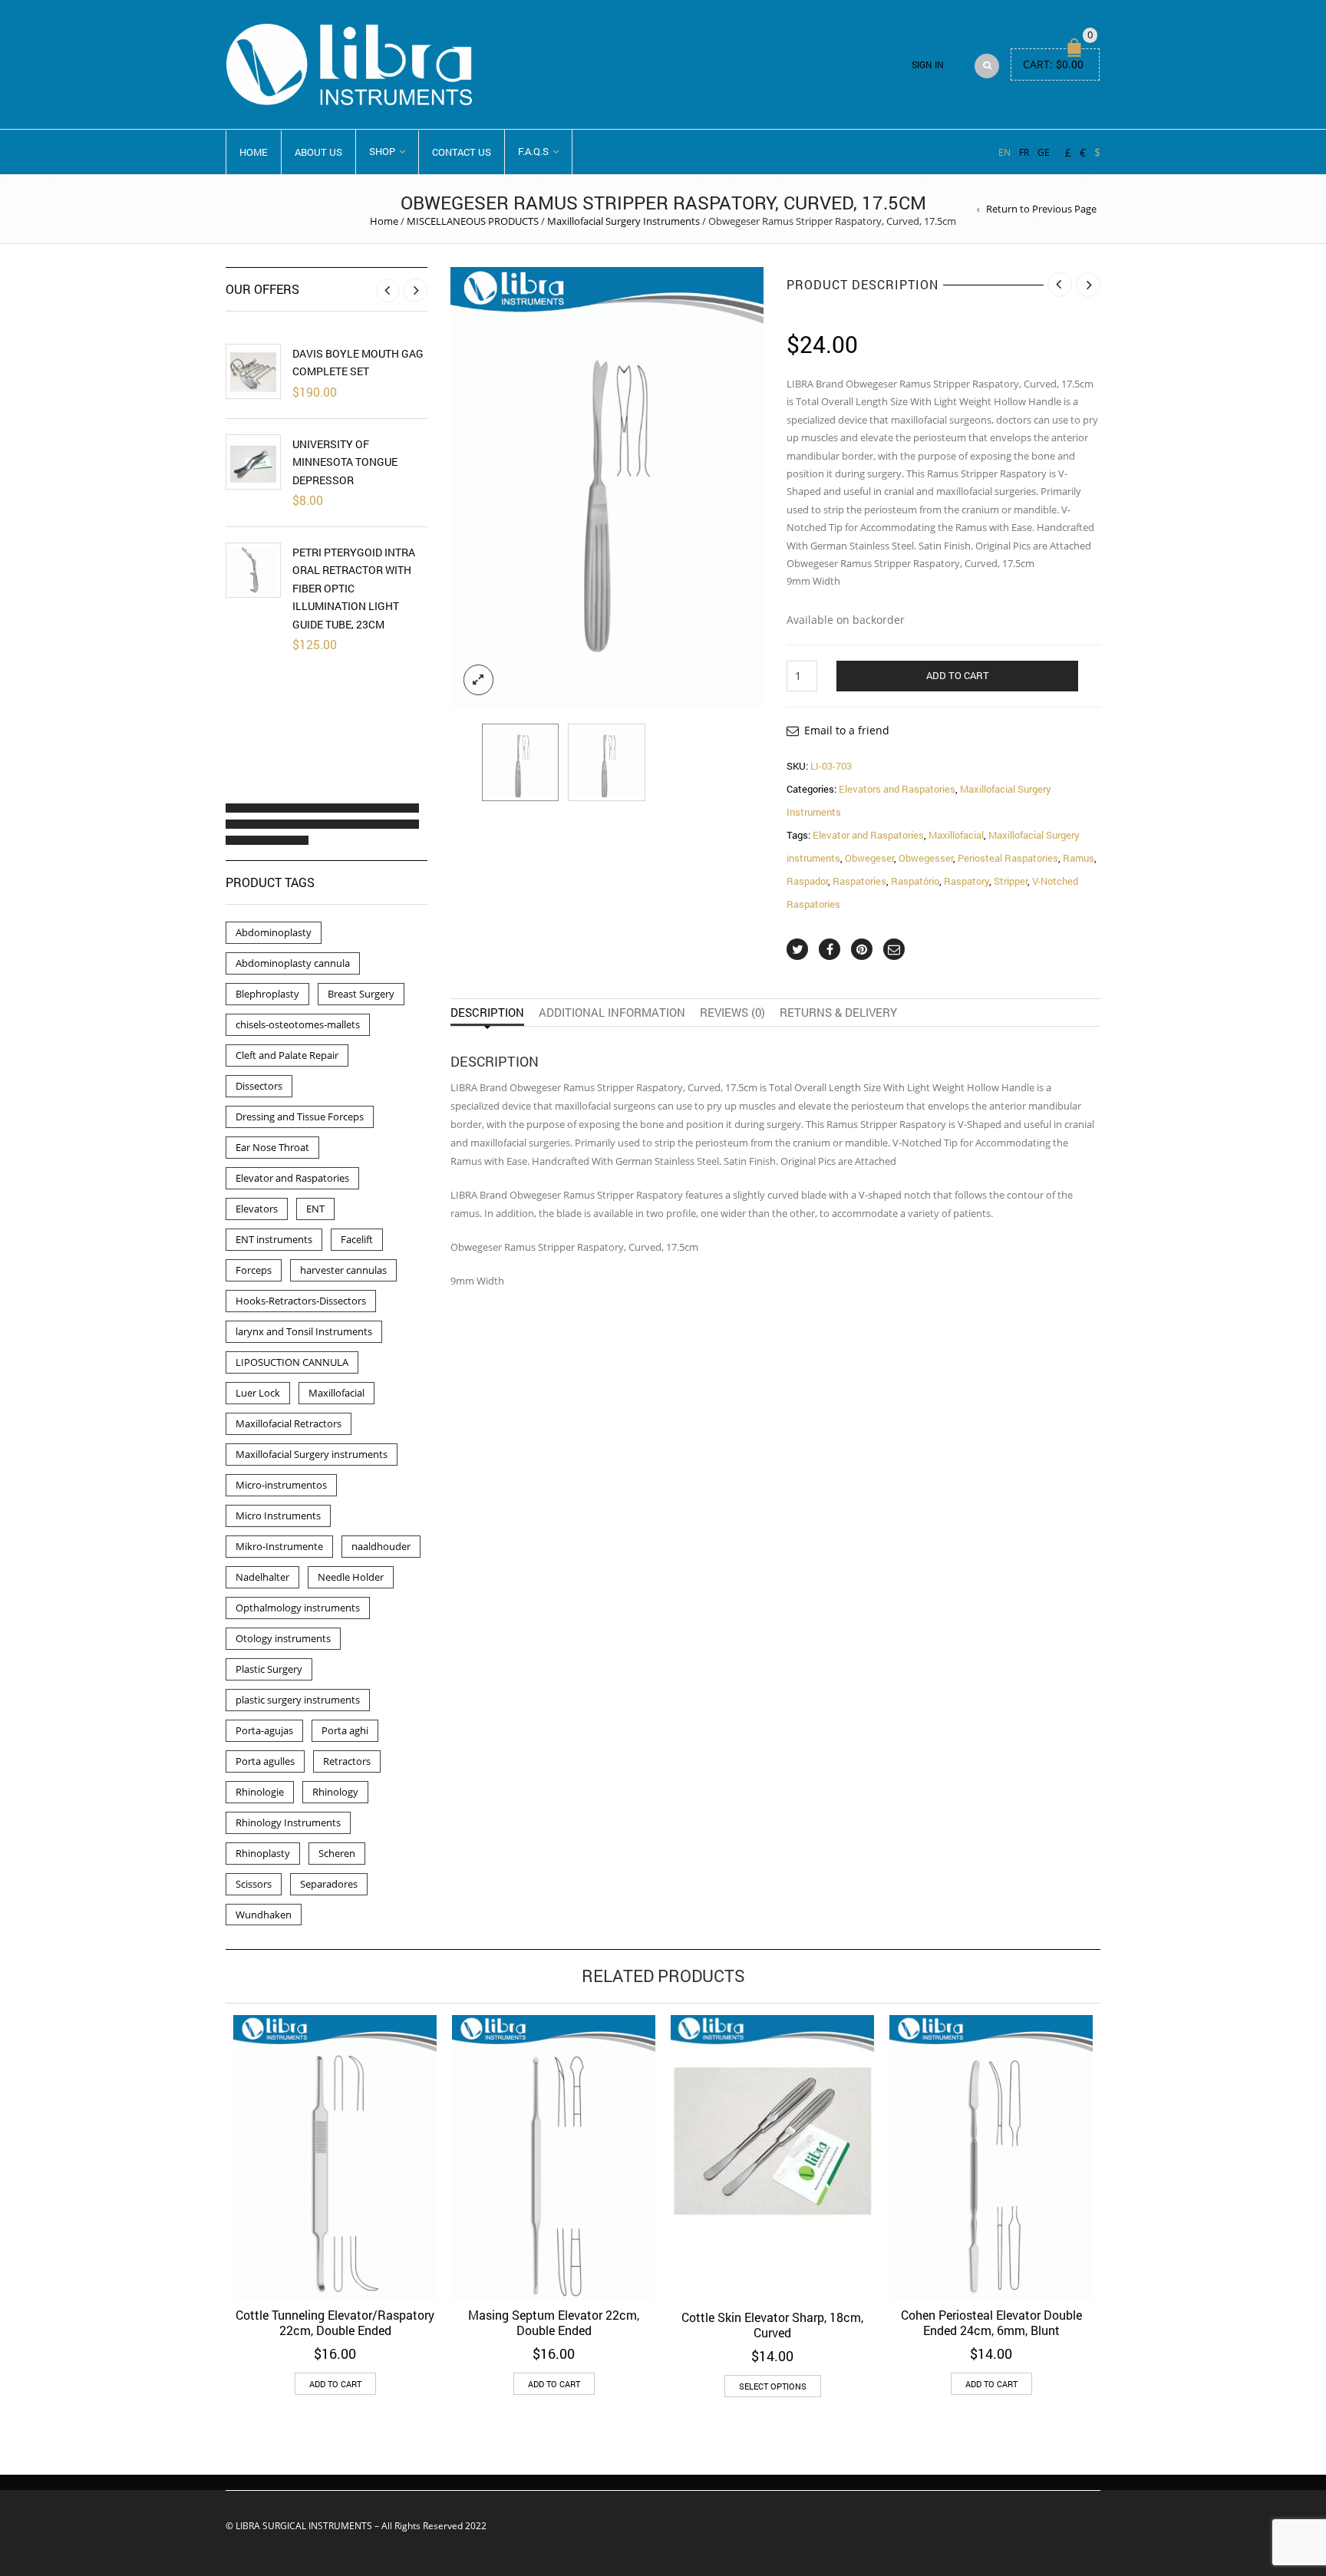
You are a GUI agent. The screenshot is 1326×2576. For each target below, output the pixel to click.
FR (1024, 152)
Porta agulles (265, 1761)
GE (1044, 152)
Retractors (347, 1761)
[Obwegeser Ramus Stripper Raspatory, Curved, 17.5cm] (521, 762)
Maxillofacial (956, 835)
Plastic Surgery (269, 1669)
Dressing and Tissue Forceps (300, 1116)
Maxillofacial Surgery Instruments (623, 221)
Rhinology (335, 1792)
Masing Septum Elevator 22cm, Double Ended (554, 2322)
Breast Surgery (361, 994)
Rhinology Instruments (288, 1822)
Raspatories (859, 881)
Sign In (928, 65)
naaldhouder (381, 1546)
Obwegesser (926, 858)
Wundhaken (264, 1915)
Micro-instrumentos (281, 1485)
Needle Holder (351, 1577)
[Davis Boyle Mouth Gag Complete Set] (253, 371)
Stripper (1011, 881)
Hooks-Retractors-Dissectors (301, 1301)
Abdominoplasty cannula (293, 963)
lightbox (479, 680)
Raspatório (915, 881)
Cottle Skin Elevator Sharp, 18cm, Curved (772, 2325)
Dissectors (259, 1086)
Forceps (254, 1270)
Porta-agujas (264, 1730)
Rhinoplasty (263, 1853)
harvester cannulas (343, 1270)
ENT (315, 1209)
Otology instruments (283, 1638)
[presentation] (462, 488)
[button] (239, 808)
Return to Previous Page (1041, 209)
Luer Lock (258, 1393)
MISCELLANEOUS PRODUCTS (473, 221)
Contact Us (462, 152)
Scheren (337, 1853)
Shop (382, 151)
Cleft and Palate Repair (287, 1055)
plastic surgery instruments (298, 1700)
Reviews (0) (732, 1012)
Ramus (1079, 858)
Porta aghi (345, 1730)
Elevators (257, 1209)
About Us (318, 152)
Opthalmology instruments (298, 1608)
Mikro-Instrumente (279, 1546)
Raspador (807, 881)
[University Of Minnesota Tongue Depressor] (253, 462)
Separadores (329, 1884)
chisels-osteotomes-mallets (298, 1024)
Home (254, 152)
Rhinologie (260, 1792)
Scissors (254, 1884)
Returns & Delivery (838, 1012)
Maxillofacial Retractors (289, 1423)
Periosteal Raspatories (1008, 858)
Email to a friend (847, 730)
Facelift (357, 1239)
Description (487, 1012)
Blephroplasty (267, 994)
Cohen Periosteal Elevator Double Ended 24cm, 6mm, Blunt (991, 2322)
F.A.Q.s (533, 151)
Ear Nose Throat (272, 1147)
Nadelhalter (262, 1577)
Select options (773, 2386)
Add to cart (958, 675)
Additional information (612, 1012)
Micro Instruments (278, 1516)
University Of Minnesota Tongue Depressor (345, 462)
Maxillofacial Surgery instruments (312, 1454)
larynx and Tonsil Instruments (304, 1331)
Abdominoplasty (274, 932)
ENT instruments (274, 1239)
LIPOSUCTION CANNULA (292, 1362)
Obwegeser (869, 858)
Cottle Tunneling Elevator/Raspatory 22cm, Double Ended (335, 2322)
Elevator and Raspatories (868, 835)
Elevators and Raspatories (897, 789)
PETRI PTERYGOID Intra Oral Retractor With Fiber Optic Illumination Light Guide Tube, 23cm (354, 588)
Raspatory (966, 881)
